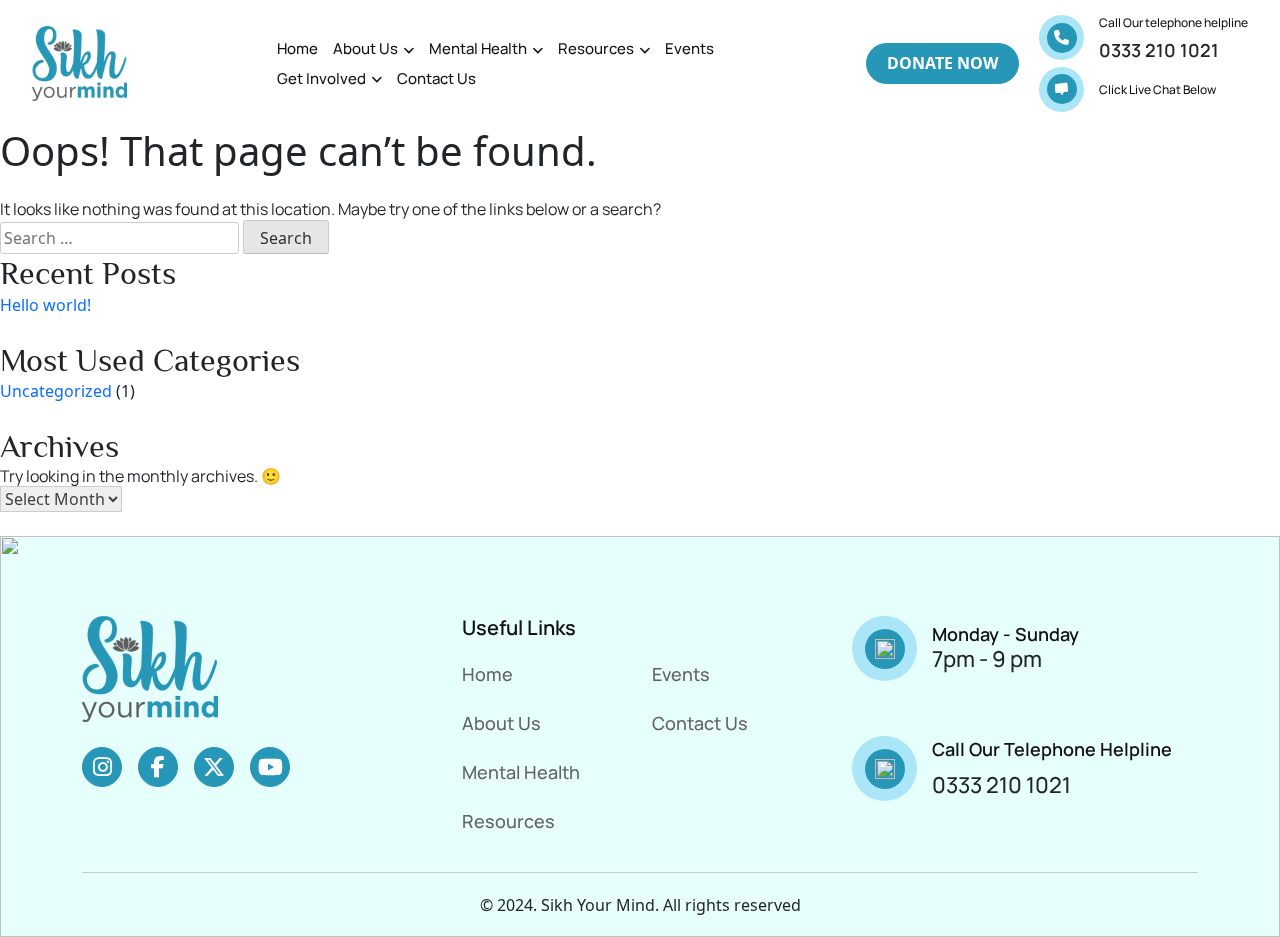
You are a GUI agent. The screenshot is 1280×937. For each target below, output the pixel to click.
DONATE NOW (942, 63)
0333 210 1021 (1159, 50)
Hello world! (45, 305)
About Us (365, 48)
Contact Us (436, 78)
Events (689, 48)
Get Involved (321, 78)
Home (297, 48)
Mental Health (478, 48)
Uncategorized (56, 391)
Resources (596, 48)
